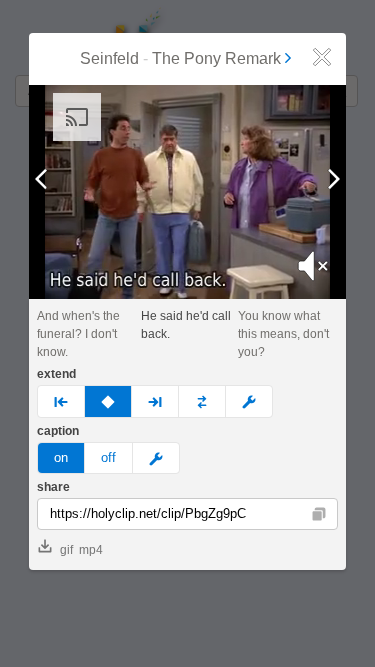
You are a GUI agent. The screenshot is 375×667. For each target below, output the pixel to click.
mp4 (91, 550)
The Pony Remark (216, 58)
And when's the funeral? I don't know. (78, 334)
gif (66, 550)
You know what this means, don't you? (283, 334)
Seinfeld (109, 58)
